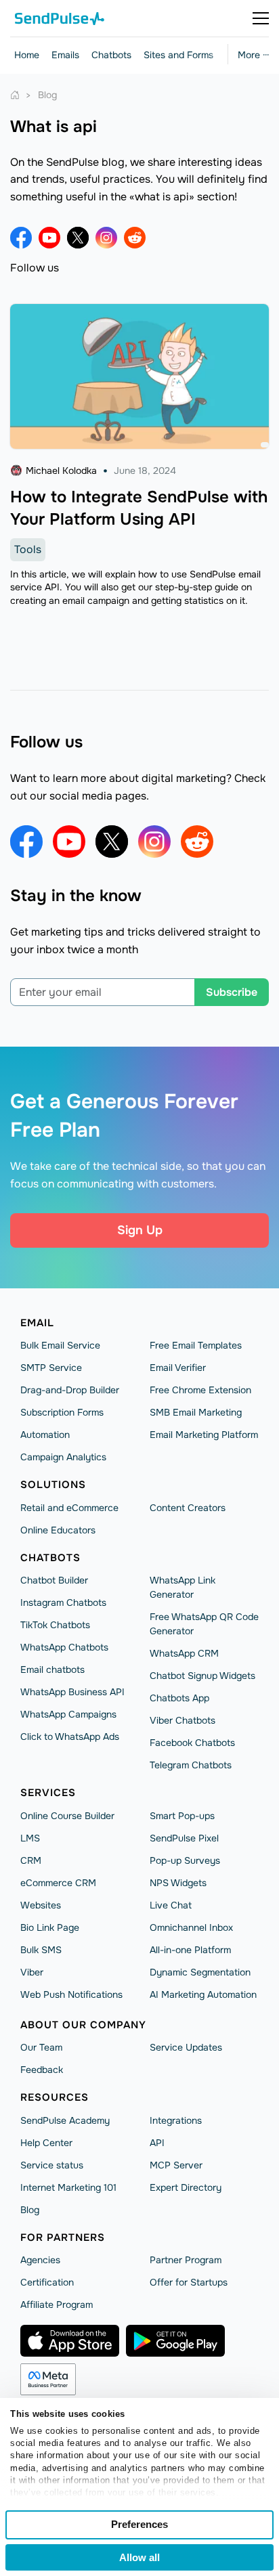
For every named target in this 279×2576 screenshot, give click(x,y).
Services (48, 1793)
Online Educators (58, 1530)
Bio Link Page (50, 1927)
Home (27, 55)
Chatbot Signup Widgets (202, 1676)
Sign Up (140, 1230)
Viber (32, 1972)
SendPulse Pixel (184, 1838)
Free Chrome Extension (200, 1390)
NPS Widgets (178, 1883)
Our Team (41, 2047)
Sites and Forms (178, 55)
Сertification (47, 2282)
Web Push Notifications (71, 1994)
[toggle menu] (261, 18)
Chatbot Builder (54, 1580)
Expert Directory (186, 2187)
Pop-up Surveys (185, 1860)
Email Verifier (178, 1368)
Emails (65, 55)
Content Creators (188, 1508)
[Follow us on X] (78, 238)
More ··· (253, 55)
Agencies (40, 2260)
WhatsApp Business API (72, 1692)
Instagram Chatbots (63, 1602)
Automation (45, 1435)
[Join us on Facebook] (21, 238)
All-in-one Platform (190, 1950)
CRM (31, 1860)
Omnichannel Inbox (191, 1927)
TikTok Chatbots (55, 1625)
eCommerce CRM (58, 1883)
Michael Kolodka (61, 471)
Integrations (176, 2120)
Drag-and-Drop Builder (70, 1390)
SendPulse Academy (65, 2120)
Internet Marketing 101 (68, 2187)
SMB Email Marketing (196, 1412)
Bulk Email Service (60, 1345)
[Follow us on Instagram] (106, 238)
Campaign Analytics (63, 1457)
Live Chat (171, 1905)
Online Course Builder (67, 1816)
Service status (52, 2165)
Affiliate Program (57, 2305)
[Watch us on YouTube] (49, 238)
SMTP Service (51, 1368)
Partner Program (186, 2260)
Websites (41, 1905)
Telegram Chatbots (191, 1765)
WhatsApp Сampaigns (68, 1714)
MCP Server (176, 2165)
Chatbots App (179, 1698)
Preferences (139, 2524)
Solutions (53, 1485)
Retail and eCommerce (69, 1508)
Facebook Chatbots (192, 1743)
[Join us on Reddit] (135, 238)
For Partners (63, 2237)
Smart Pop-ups (182, 1816)
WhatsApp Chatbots (64, 1647)
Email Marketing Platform (204, 1435)
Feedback (42, 2070)
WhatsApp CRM (184, 1653)
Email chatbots (52, 1669)
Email (37, 1323)
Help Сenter (46, 2143)
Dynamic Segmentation (200, 1972)
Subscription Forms (62, 1412)
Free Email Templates (196, 1345)
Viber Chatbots (183, 1720)
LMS (30, 1838)
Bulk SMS (41, 1950)
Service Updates (186, 2047)
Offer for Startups (189, 2282)
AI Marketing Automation (203, 1994)
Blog (30, 2210)
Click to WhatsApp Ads (70, 1737)
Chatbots (111, 55)
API (157, 2143)
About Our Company (83, 2025)
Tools (28, 549)
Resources (55, 2097)
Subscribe (232, 992)
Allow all (139, 2557)
